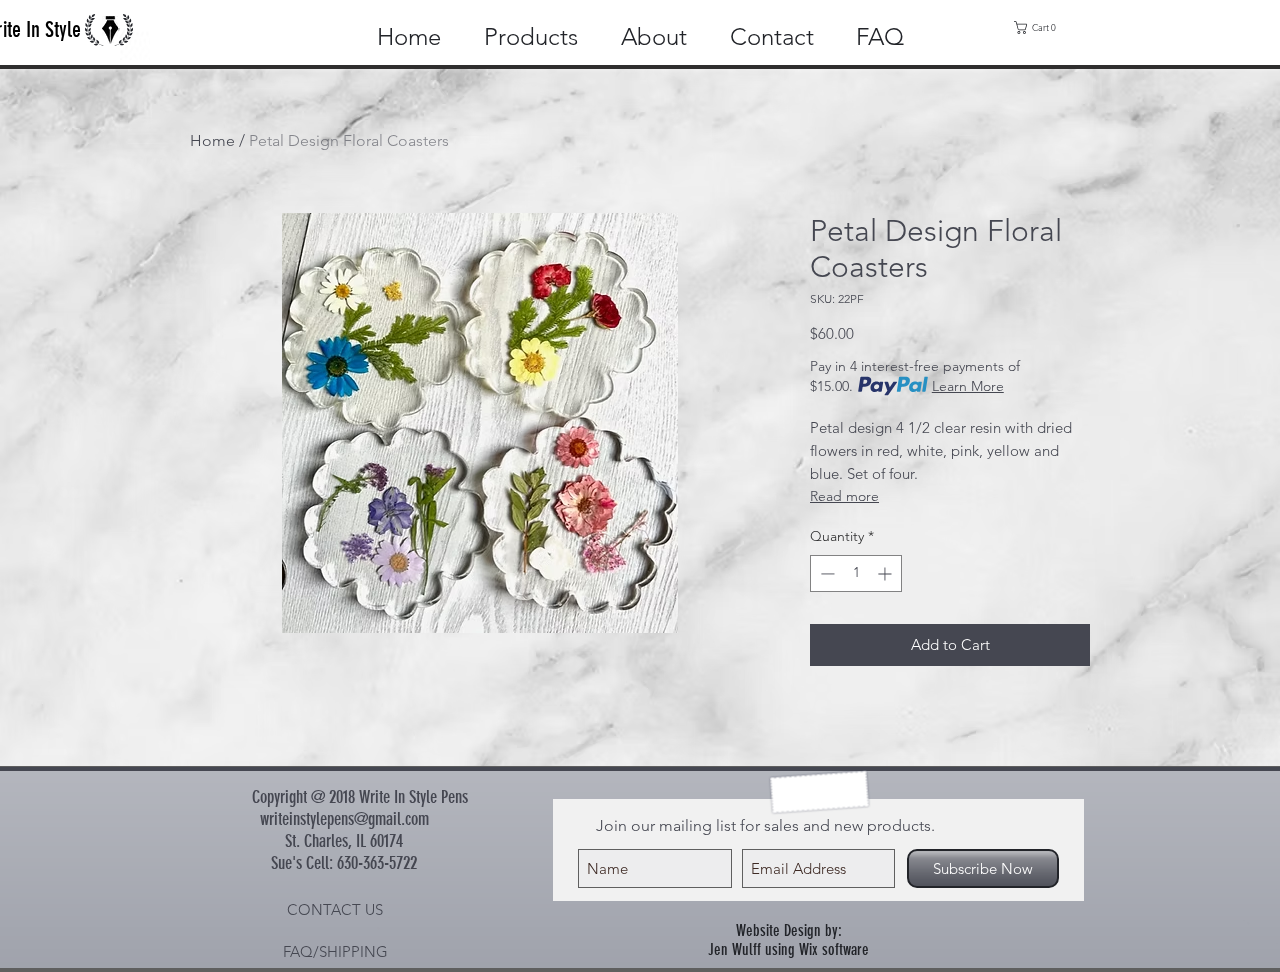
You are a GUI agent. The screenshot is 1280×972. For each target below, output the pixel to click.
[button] (1040, 27)
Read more (844, 496)
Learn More (968, 386)
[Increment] (886, 573)
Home (212, 140)
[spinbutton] (856, 573)
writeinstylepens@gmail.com (344, 819)
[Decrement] (825, 573)
